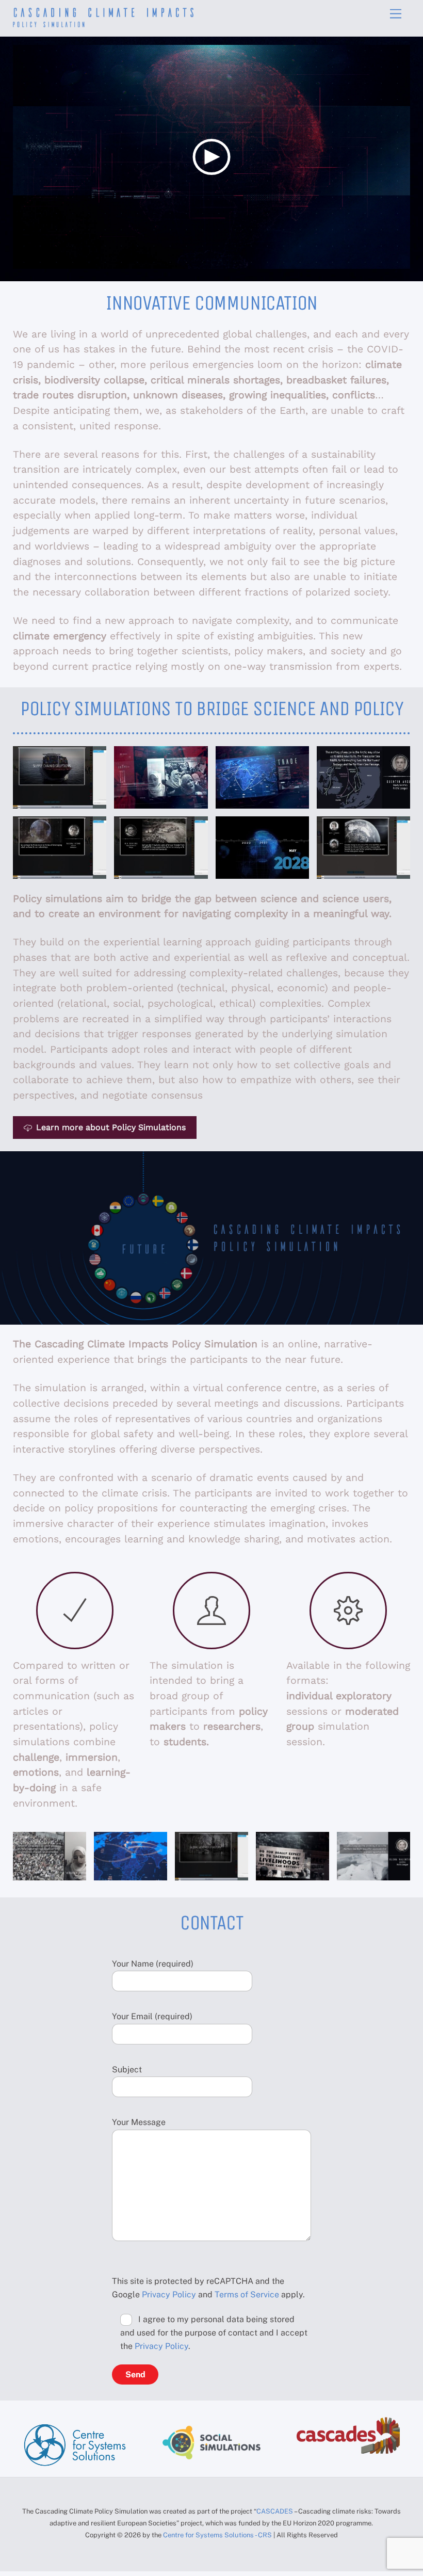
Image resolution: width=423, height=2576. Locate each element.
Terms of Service (247, 2295)
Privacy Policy (169, 2295)
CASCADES (275, 2511)
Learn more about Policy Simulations (111, 1127)
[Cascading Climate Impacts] (103, 23)
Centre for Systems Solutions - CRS (218, 2535)
